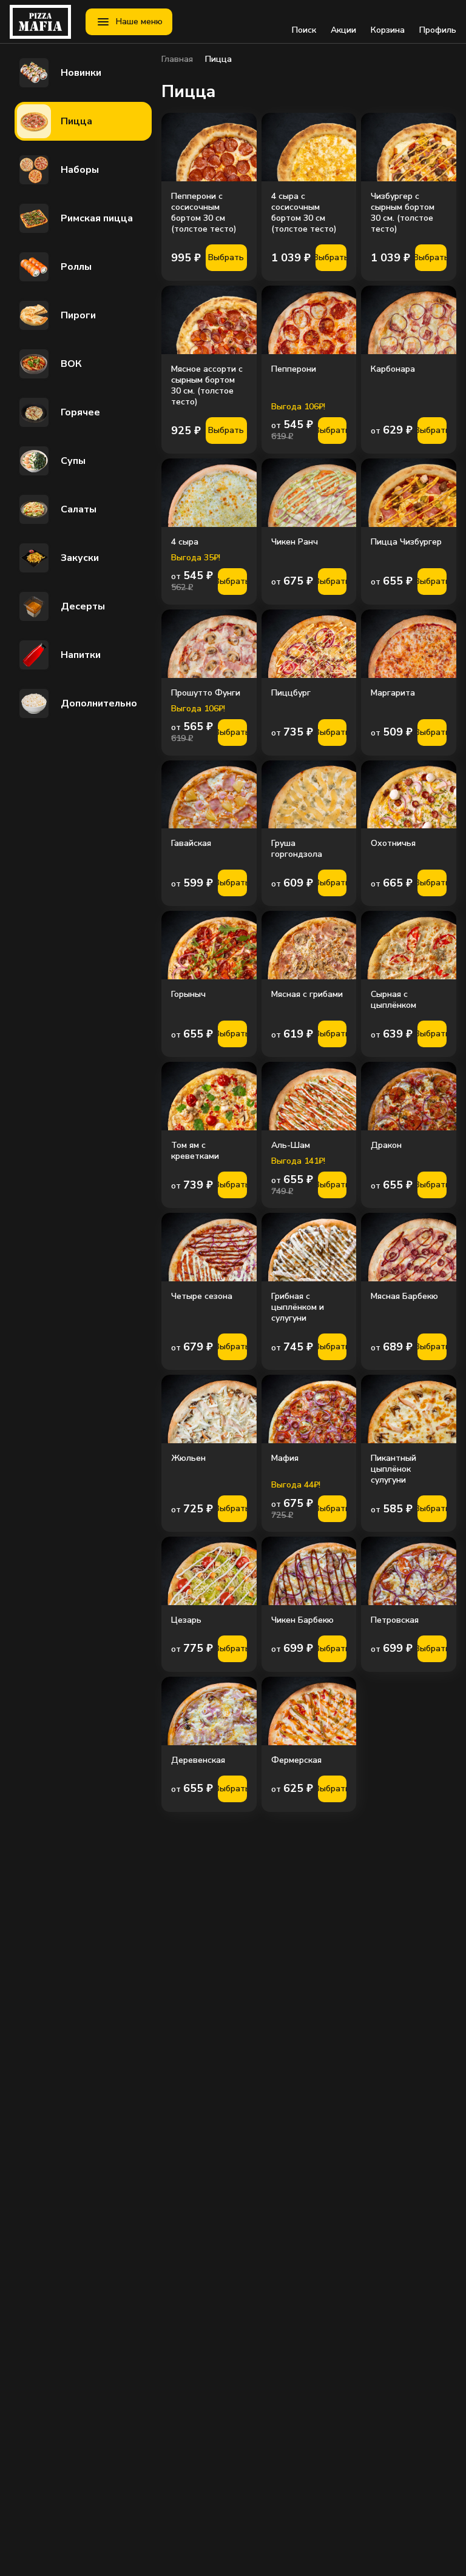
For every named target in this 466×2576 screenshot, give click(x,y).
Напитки (81, 655)
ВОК (71, 364)
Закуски (80, 558)
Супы (73, 461)
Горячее (80, 412)
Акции (343, 30)
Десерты (83, 606)
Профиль (438, 30)
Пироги (78, 315)
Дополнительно (99, 703)
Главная (177, 59)
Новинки (81, 73)
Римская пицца (97, 218)
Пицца (76, 121)
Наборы (80, 170)
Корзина (388, 30)
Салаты (79, 509)
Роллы (76, 267)
